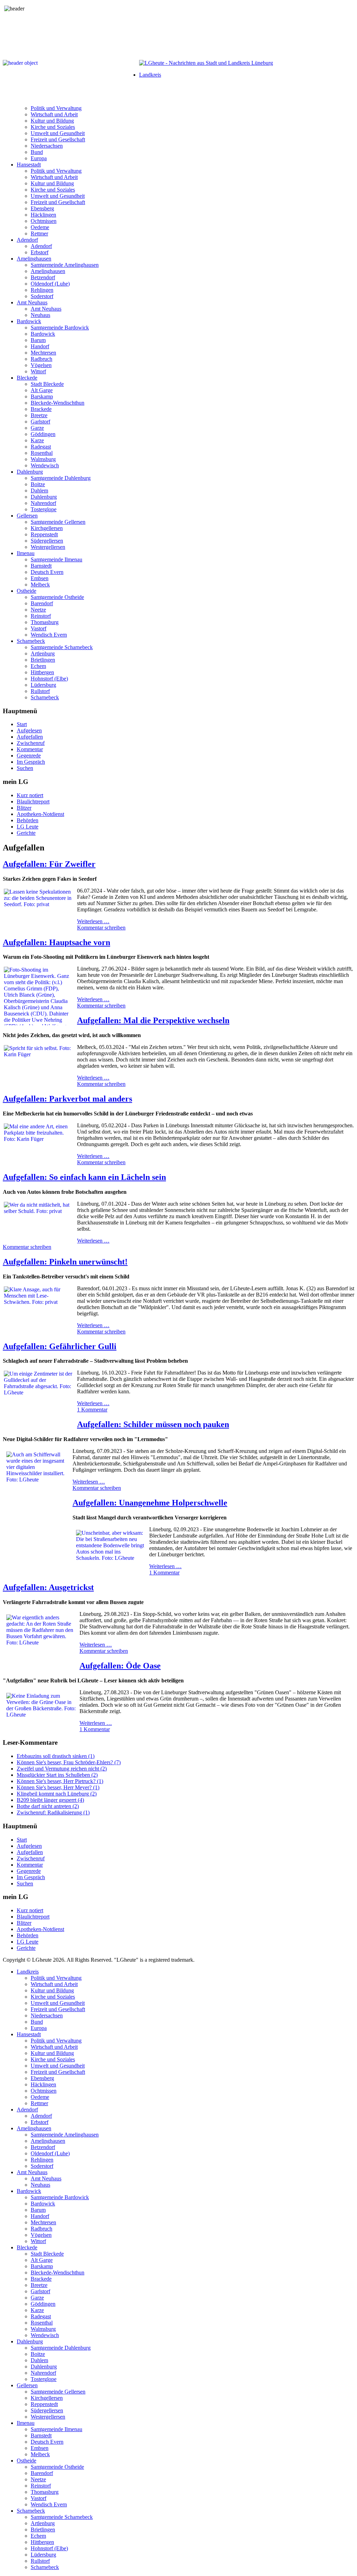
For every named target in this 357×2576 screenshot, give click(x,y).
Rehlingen (42, 290)
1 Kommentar (92, 1410)
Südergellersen (47, 541)
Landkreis (150, 75)
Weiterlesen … (93, 921)
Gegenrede (29, 756)
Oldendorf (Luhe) (50, 284)
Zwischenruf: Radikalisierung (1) (53, 1812)
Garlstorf (40, 422)
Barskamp (42, 396)
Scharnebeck (31, 641)
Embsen (40, 578)
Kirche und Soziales (53, 127)
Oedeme (40, 227)
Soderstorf (42, 296)
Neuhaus (40, 315)
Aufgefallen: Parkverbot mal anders (67, 1099)
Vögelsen (41, 365)
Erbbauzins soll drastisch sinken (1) (56, 1756)
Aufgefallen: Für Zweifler (49, 864)
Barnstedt (41, 566)
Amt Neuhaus (32, 302)
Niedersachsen (47, 146)
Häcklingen (43, 215)
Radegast (41, 447)
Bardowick (29, 321)
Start (22, 724)
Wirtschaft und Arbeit (54, 114)
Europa (39, 158)
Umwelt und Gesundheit (58, 133)
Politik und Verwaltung (56, 108)
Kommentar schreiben (101, 928)
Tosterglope (44, 509)
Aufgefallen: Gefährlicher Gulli (60, 1346)
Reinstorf (41, 616)
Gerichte (26, 833)
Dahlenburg (30, 472)
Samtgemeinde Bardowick (60, 328)
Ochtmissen (44, 221)
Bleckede (27, 378)
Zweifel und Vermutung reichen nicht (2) (62, 1769)
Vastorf (39, 628)
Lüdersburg (43, 685)
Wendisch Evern (49, 635)
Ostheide (26, 591)
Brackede (41, 409)
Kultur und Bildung (52, 121)
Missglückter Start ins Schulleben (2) (57, 1775)
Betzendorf (43, 277)
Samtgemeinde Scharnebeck (62, 647)
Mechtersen (43, 353)
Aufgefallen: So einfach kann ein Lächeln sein (84, 1177)
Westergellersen (48, 547)
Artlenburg (43, 653)
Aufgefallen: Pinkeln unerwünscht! (65, 1262)
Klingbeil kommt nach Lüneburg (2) (57, 1794)
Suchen (25, 768)
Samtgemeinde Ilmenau (56, 559)
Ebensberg (42, 208)
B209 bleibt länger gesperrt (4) (50, 1800)
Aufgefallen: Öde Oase (120, 1666)
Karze (37, 440)
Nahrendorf (43, 503)
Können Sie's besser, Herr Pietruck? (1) (60, 1781)
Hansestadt (29, 165)
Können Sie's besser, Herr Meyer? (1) (58, 1787)
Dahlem (39, 491)
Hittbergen (42, 672)
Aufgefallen (30, 737)
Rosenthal (42, 453)
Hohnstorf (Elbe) (49, 679)
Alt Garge (42, 390)
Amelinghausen (34, 259)
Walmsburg (43, 459)
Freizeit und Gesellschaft (58, 139)
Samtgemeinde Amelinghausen (65, 265)
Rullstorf (40, 691)
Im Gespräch (31, 762)
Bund (37, 152)
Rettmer (39, 234)
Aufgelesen (29, 730)
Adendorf (27, 240)
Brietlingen (43, 660)
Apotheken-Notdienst (40, 814)
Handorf (40, 346)
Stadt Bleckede (47, 384)
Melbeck (40, 585)
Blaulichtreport (33, 801)
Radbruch (41, 359)
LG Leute (28, 827)
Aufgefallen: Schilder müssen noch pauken (153, 1424)
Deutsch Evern (47, 572)
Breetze (39, 415)
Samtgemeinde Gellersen (58, 522)
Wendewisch (45, 465)
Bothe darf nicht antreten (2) (48, 1806)
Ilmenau (26, 553)
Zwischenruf (31, 743)
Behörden (28, 820)
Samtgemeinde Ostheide (57, 597)
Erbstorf (40, 252)
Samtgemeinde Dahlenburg (61, 478)
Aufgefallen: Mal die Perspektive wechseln (153, 1020)
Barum (38, 340)
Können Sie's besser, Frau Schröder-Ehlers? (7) (69, 1762)
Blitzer (24, 808)
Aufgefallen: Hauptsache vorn (56, 942)
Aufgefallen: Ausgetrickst (48, 1587)
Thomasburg (45, 622)
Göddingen (43, 434)
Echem (38, 666)
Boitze (38, 484)
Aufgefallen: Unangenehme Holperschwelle (150, 1503)
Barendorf (42, 603)
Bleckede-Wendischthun (58, 403)
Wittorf (38, 371)
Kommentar (30, 749)
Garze (37, 428)
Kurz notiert (30, 795)
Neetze (38, 610)
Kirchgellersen (47, 528)
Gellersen (27, 516)
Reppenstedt (44, 534)
